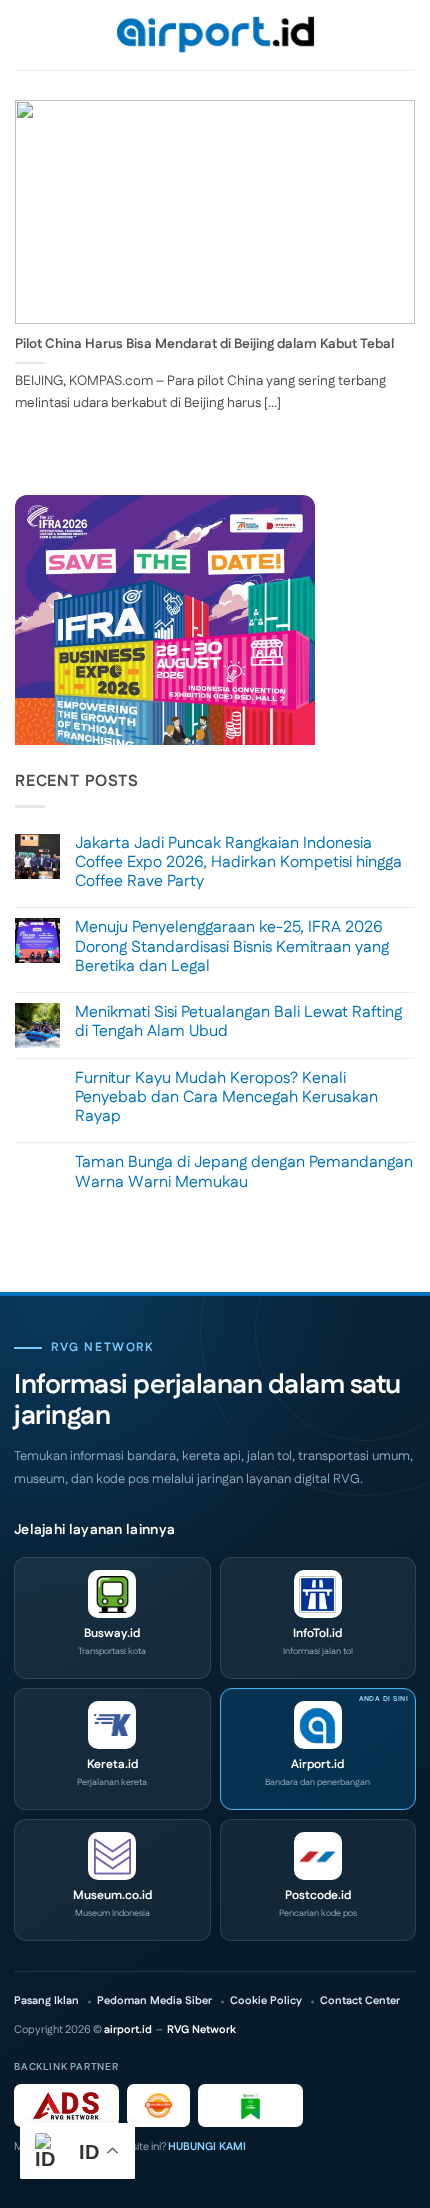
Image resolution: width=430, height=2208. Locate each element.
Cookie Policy (266, 2001)
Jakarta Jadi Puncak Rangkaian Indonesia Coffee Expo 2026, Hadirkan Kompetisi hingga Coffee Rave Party (238, 863)
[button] (27, 34)
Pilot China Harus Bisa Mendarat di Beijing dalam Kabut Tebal (204, 345)
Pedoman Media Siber (154, 2001)
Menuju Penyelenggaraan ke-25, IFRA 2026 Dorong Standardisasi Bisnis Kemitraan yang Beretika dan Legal (232, 947)
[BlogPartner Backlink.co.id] (250, 2105)
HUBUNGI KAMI (207, 2147)
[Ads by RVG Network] (66, 2105)
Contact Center (360, 2001)
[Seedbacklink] (158, 2105)
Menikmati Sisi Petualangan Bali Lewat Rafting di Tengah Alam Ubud (238, 1022)
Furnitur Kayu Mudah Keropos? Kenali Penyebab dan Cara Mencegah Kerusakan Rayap (226, 1098)
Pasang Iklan (46, 2001)
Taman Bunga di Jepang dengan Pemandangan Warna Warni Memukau (244, 1172)
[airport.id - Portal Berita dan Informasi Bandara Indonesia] (215, 35)
